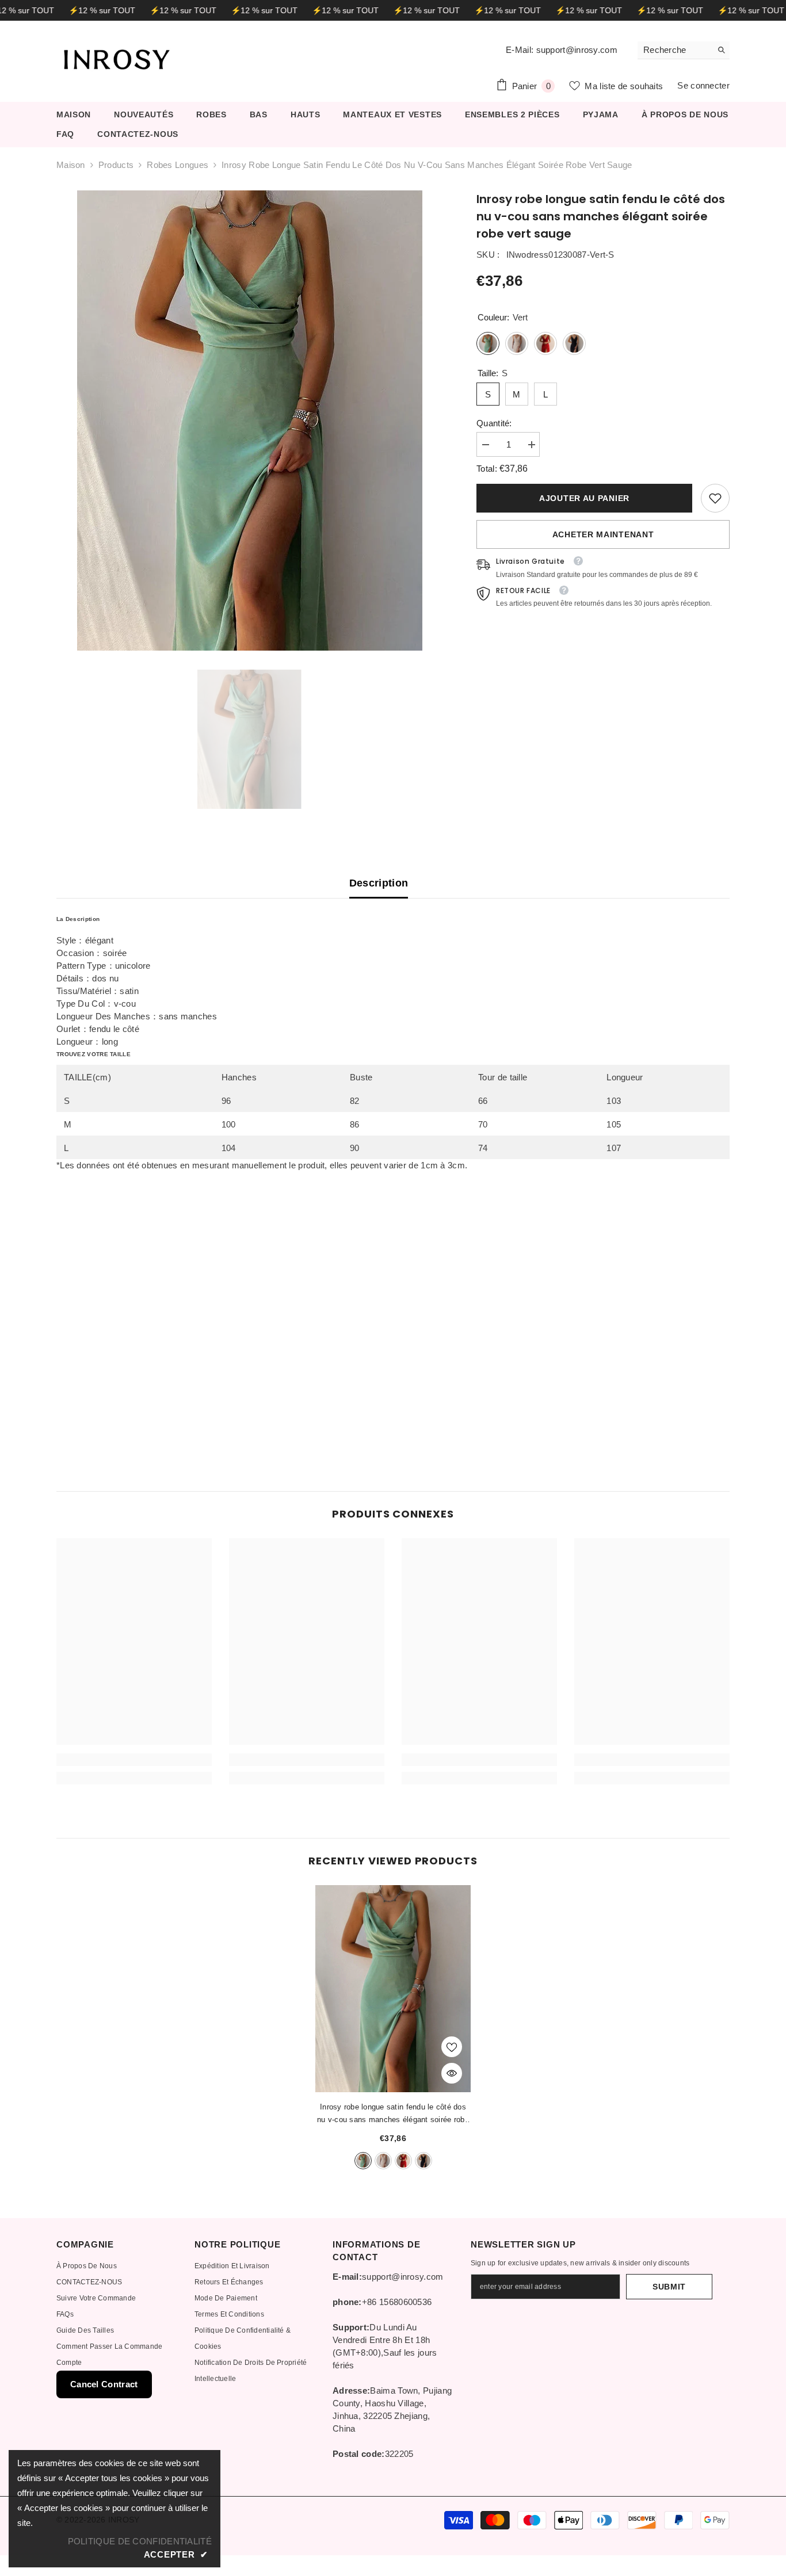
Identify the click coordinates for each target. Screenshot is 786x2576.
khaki (383, 2161)
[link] (715, 498)
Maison (71, 165)
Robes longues (178, 165)
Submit (669, 2287)
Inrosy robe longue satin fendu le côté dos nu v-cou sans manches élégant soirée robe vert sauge (393, 2114)
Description (379, 883)
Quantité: (494, 423)
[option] (249, 421)
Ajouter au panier (584, 498)
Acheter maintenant (603, 534)
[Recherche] (684, 50)
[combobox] (675, 50)
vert (363, 2161)
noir (423, 2161)
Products (116, 165)
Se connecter (703, 85)
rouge (403, 2161)
